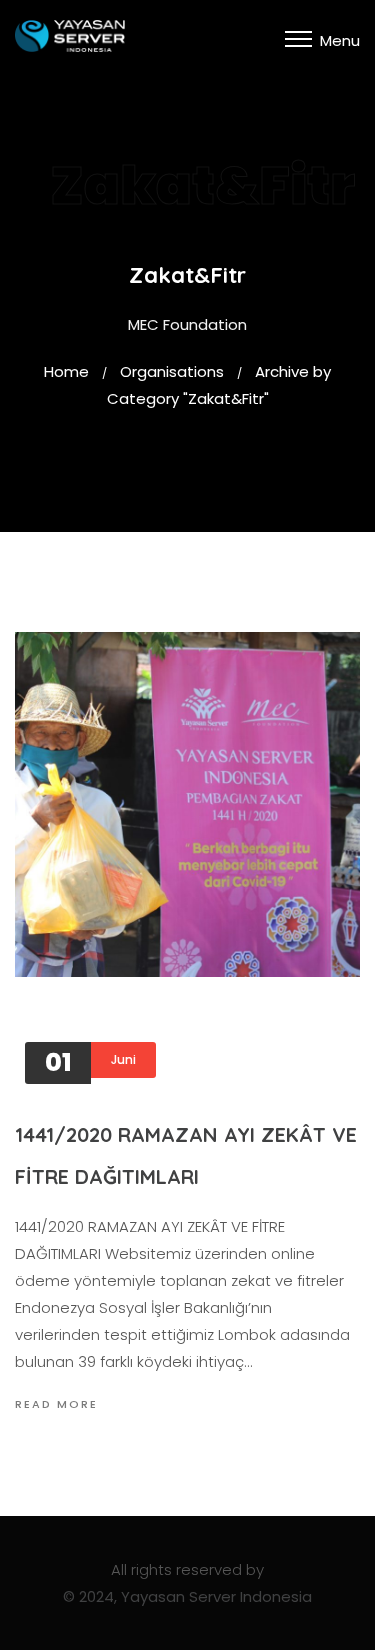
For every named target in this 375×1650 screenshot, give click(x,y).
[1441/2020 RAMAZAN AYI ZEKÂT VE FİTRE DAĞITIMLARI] (187, 804)
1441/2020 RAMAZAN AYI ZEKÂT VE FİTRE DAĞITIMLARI (186, 1155)
